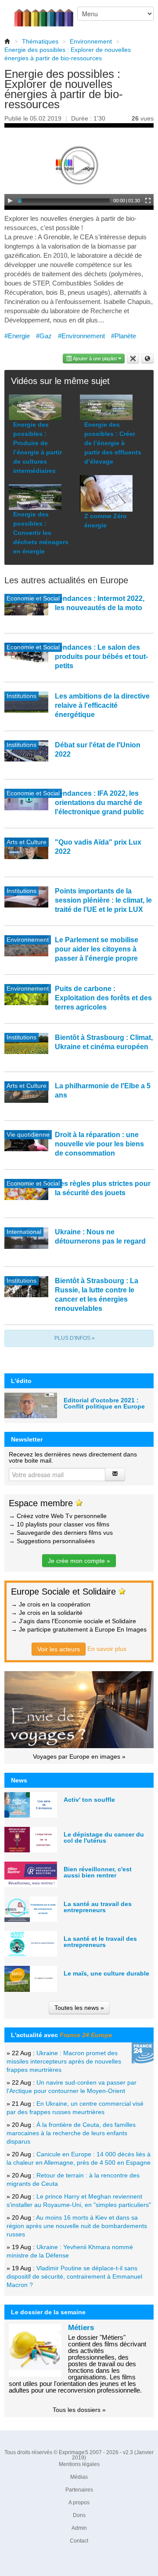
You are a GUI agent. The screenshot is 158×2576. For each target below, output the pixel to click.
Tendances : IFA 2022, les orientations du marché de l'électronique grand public (99, 803)
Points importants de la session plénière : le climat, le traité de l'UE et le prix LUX (103, 900)
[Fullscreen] (148, 201)
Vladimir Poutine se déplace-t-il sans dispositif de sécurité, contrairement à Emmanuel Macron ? (74, 2276)
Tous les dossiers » (79, 2410)
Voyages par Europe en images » (79, 1756)
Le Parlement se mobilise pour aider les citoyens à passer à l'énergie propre (97, 949)
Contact (79, 2541)
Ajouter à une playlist (95, 359)
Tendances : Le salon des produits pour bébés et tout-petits (101, 657)
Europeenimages (49, 13)
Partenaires (79, 2490)
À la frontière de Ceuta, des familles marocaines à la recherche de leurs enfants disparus (71, 2133)
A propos (79, 2503)
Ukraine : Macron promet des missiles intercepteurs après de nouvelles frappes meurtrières (64, 2061)
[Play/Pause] (10, 201)
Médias (79, 2477)
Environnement (91, 41)
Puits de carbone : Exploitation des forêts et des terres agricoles (103, 998)
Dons (79, 2515)
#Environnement (81, 336)
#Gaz (44, 336)
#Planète (124, 336)
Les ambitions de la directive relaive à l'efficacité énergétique (102, 705)
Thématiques (40, 41)
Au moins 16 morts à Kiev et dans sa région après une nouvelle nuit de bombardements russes (77, 2226)
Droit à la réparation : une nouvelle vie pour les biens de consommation (99, 1144)
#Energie (17, 336)
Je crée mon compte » (79, 1561)
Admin (79, 2528)
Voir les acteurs (59, 1649)
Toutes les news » (79, 2008)
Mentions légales (79, 2464)
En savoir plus (107, 1649)
